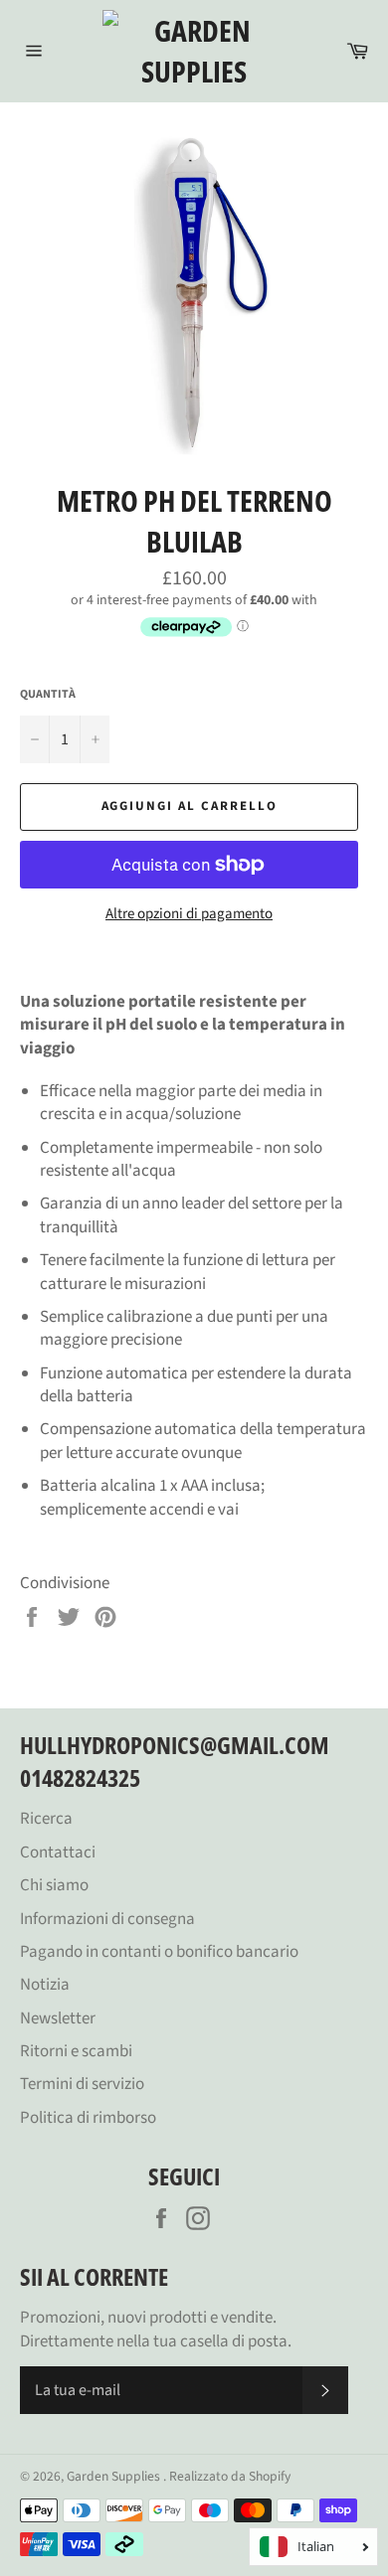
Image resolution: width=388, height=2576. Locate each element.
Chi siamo (54, 1885)
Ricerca (46, 1819)
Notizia (45, 1985)
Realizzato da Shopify (230, 2476)
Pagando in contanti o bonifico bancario (159, 1952)
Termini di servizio (82, 2084)
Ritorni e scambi (76, 2051)
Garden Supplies (115, 2476)
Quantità (48, 695)
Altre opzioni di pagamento (189, 914)
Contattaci (58, 1852)
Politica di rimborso (88, 2118)
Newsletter (58, 2018)
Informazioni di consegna (107, 1919)
